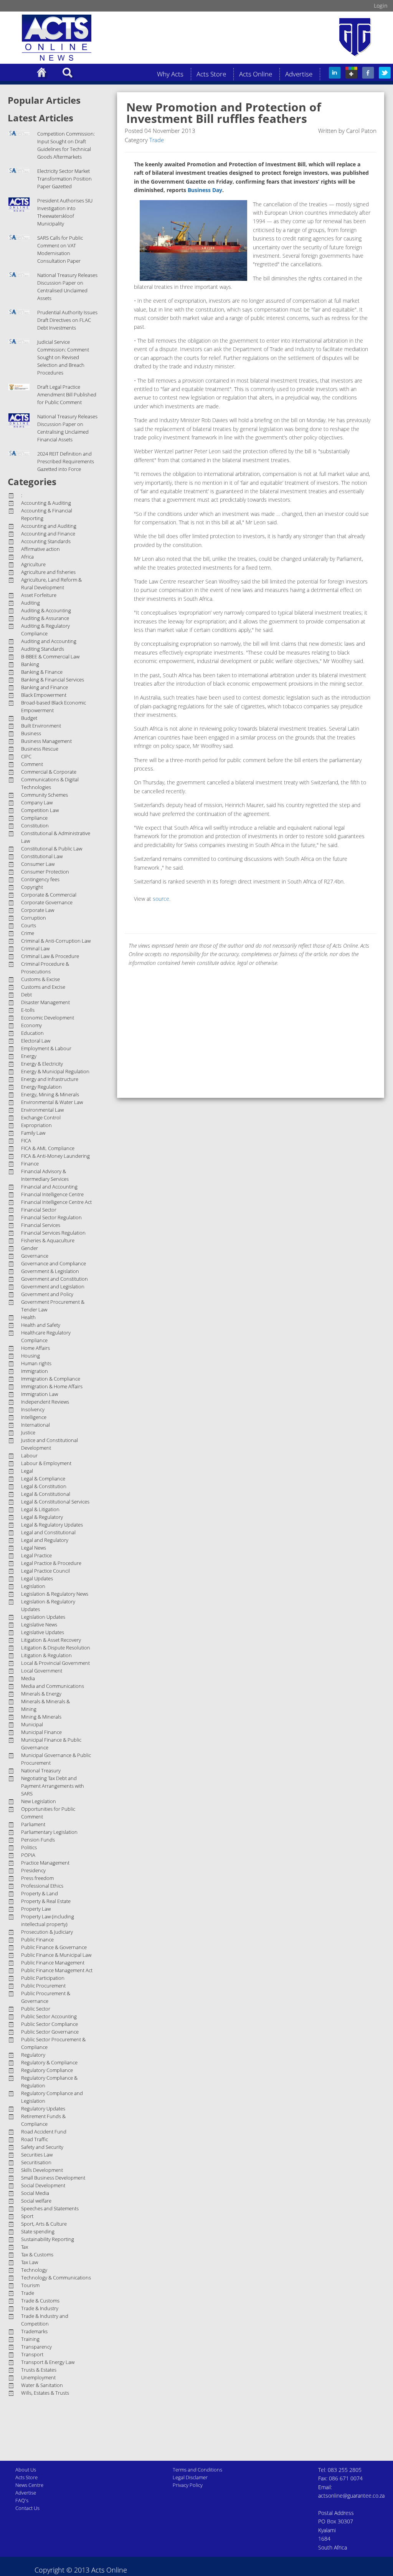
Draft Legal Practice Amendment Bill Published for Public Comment (67, 395)
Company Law (37, 802)
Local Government (42, 1671)
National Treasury (41, 1770)
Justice (28, 1432)
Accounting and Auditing (49, 526)
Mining (29, 1709)
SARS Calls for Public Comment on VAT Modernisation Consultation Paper (60, 249)
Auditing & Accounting (46, 610)
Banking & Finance (42, 672)
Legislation (33, 1586)
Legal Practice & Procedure (51, 1563)
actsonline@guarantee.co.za (351, 2496)
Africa (27, 557)
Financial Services (41, 1225)
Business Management (46, 741)
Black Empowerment (44, 695)
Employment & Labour (46, 1048)
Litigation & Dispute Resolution (56, 1648)
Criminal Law (35, 948)
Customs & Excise (40, 979)
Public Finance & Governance (54, 1947)
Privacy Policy (188, 2485)
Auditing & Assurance (45, 618)
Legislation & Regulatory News (55, 1594)
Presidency (33, 1870)
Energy (29, 1056)
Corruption (34, 918)
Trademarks (34, 2331)
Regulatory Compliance (47, 2070)
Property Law (36, 1909)
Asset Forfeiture (39, 595)
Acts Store (211, 74)
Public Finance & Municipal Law (56, 1955)
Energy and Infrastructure (50, 1079)
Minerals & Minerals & (45, 1701)
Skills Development (42, 2170)
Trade (28, 2293)
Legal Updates (37, 1578)
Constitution (35, 826)
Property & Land (40, 1893)
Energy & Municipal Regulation (55, 1071)
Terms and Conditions (197, 2470)
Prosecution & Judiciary (47, 1932)
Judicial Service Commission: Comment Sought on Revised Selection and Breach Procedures (63, 357)
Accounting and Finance (48, 534)
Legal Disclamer (190, 2477)
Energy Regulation (41, 1087)
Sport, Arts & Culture (44, 2224)
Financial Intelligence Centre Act (56, 1202)
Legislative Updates (43, 1632)
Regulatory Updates (43, 2109)
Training (30, 2339)
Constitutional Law (42, 856)
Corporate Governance (47, 902)
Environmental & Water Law (52, 1102)
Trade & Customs (40, 2301)
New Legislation (39, 1801)
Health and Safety (41, 1325)
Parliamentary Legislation (49, 1832)
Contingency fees (40, 879)
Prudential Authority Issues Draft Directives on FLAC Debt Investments (67, 320)
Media (28, 1678)
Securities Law (37, 2155)
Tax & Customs (37, 2254)
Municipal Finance (41, 1732)
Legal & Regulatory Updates (52, 1525)
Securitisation (36, 2162)
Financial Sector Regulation (51, 1217)
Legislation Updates (43, 1617)
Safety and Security (42, 2147)
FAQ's (22, 2500)
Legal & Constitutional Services (55, 1502)
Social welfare (36, 2201)
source (161, 899)
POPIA (28, 1855)
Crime (28, 933)
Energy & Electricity (42, 1064)
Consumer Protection (45, 872)
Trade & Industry (40, 2308)
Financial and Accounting (49, 1187)
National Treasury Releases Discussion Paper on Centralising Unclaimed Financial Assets (67, 428)
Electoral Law (36, 1041)
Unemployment (38, 2377)
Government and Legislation (53, 1286)
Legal (27, 1471)
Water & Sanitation (42, 2385)
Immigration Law (40, 1394)
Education (32, 1033)
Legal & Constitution (44, 1486)
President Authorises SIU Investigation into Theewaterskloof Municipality (65, 212)
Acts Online (256, 74)
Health (28, 1317)
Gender (30, 1248)
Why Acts (170, 74)
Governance (35, 1256)
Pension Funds (38, 1840)
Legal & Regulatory (42, 1517)
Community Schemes (45, 795)
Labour (29, 1455)
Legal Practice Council (45, 1571)
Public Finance (37, 1939)
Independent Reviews (45, 1402)
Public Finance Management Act (57, 1970)
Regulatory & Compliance (49, 2062)
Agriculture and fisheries (48, 572)
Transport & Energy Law (48, 2362)
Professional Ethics (42, 1886)
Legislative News (39, 1625)
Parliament (33, 1824)
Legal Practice (36, 1555)
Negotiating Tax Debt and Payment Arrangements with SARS (53, 1786)
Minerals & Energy (41, 1694)
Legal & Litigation (40, 1509)
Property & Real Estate (46, 1901)
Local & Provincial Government (55, 1663)
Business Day (205, 190)
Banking (30, 664)
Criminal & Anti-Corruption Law (56, 941)
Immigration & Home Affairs (52, 1386)
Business (31, 733)
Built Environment (41, 726)
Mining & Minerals (41, 1717)
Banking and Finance (45, 687)
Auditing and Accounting (49, 641)
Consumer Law (38, 864)
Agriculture (33, 564)
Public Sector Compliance (50, 2024)
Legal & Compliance (43, 1479)
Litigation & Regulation (46, 1655)
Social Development (43, 2185)
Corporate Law (38, 910)
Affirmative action (40, 549)
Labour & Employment (46, 1463)
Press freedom (37, 1878)
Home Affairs (36, 1348)
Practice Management (45, 1863)
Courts (29, 925)
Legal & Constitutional (46, 1494)
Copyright (32, 887)
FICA (26, 1140)
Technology (34, 2270)
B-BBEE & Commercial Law (50, 656)
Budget (29, 718)
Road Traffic (35, 2139)
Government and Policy (47, 1294)
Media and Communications (53, 1686)
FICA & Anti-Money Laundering (55, 1156)
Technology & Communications (56, 2278)
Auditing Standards (43, 649)
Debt (26, 995)
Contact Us (27, 2508)
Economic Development (48, 1018)
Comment (32, 764)
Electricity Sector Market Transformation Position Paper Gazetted (64, 179)
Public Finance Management (53, 1963)
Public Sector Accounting (49, 2016)
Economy (31, 1025)
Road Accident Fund (44, 2132)
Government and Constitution (54, 1279)
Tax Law (30, 2262)
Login (381, 6)
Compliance (34, 818)
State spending (38, 2231)
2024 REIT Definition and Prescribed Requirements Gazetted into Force (66, 461)
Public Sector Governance (50, 2032)
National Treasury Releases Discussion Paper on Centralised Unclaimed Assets (67, 287)
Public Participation (43, 1978)
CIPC (26, 756)
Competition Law (40, 810)
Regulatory (33, 2055)
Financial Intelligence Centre (52, 1194)
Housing (31, 1356)
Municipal (32, 1724)
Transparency (36, 2347)
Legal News (34, 1548)
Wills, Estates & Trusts (45, 2393)
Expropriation (36, 1125)
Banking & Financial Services (53, 680)
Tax (25, 2247)
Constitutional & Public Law (52, 849)
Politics (29, 1847)
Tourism (30, 2285)
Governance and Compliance (54, 1263)
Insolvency (33, 1409)
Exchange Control (41, 1117)
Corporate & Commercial (49, 895)
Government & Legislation (50, 1271)
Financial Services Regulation (53, 1233)
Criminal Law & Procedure (50, 956)
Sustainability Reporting (48, 2239)
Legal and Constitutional (48, 1532)
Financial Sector (39, 1210)
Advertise (299, 74)
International (36, 1425)
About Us (26, 2470)
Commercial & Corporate (49, 772)
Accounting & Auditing (46, 503)
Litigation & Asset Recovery (51, 1640)
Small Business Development (53, 2178)
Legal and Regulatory (45, 1540)
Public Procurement (43, 1986)
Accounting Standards (46, 541)
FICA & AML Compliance (48, 1148)
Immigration (35, 1371)
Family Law (33, 1133)
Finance (30, 1164)
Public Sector (36, 2009)
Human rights (36, 1363)
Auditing (31, 603)
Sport (27, 2216)
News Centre (29, 2485)
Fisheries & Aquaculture (48, 1240)
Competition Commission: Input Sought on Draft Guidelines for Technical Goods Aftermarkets (66, 145)
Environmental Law (42, 1110)
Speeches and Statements (50, 2208)
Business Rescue (40, 749)
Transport (32, 2354)
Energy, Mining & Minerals (50, 1094)
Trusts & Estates (39, 2370)
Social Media (35, 2193)
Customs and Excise (43, 987)
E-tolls (28, 1010)
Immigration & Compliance (51, 1379)
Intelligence (34, 1417)
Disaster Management (45, 1002)
